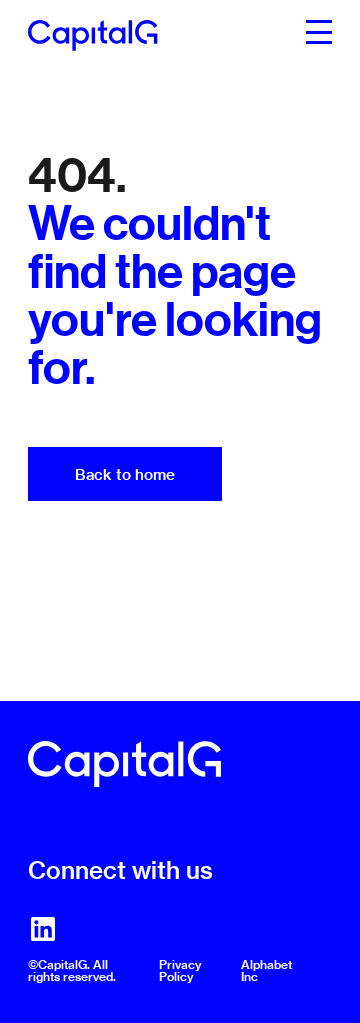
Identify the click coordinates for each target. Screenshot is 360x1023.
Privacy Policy (180, 971)
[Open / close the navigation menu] (319, 30)
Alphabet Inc (266, 971)
